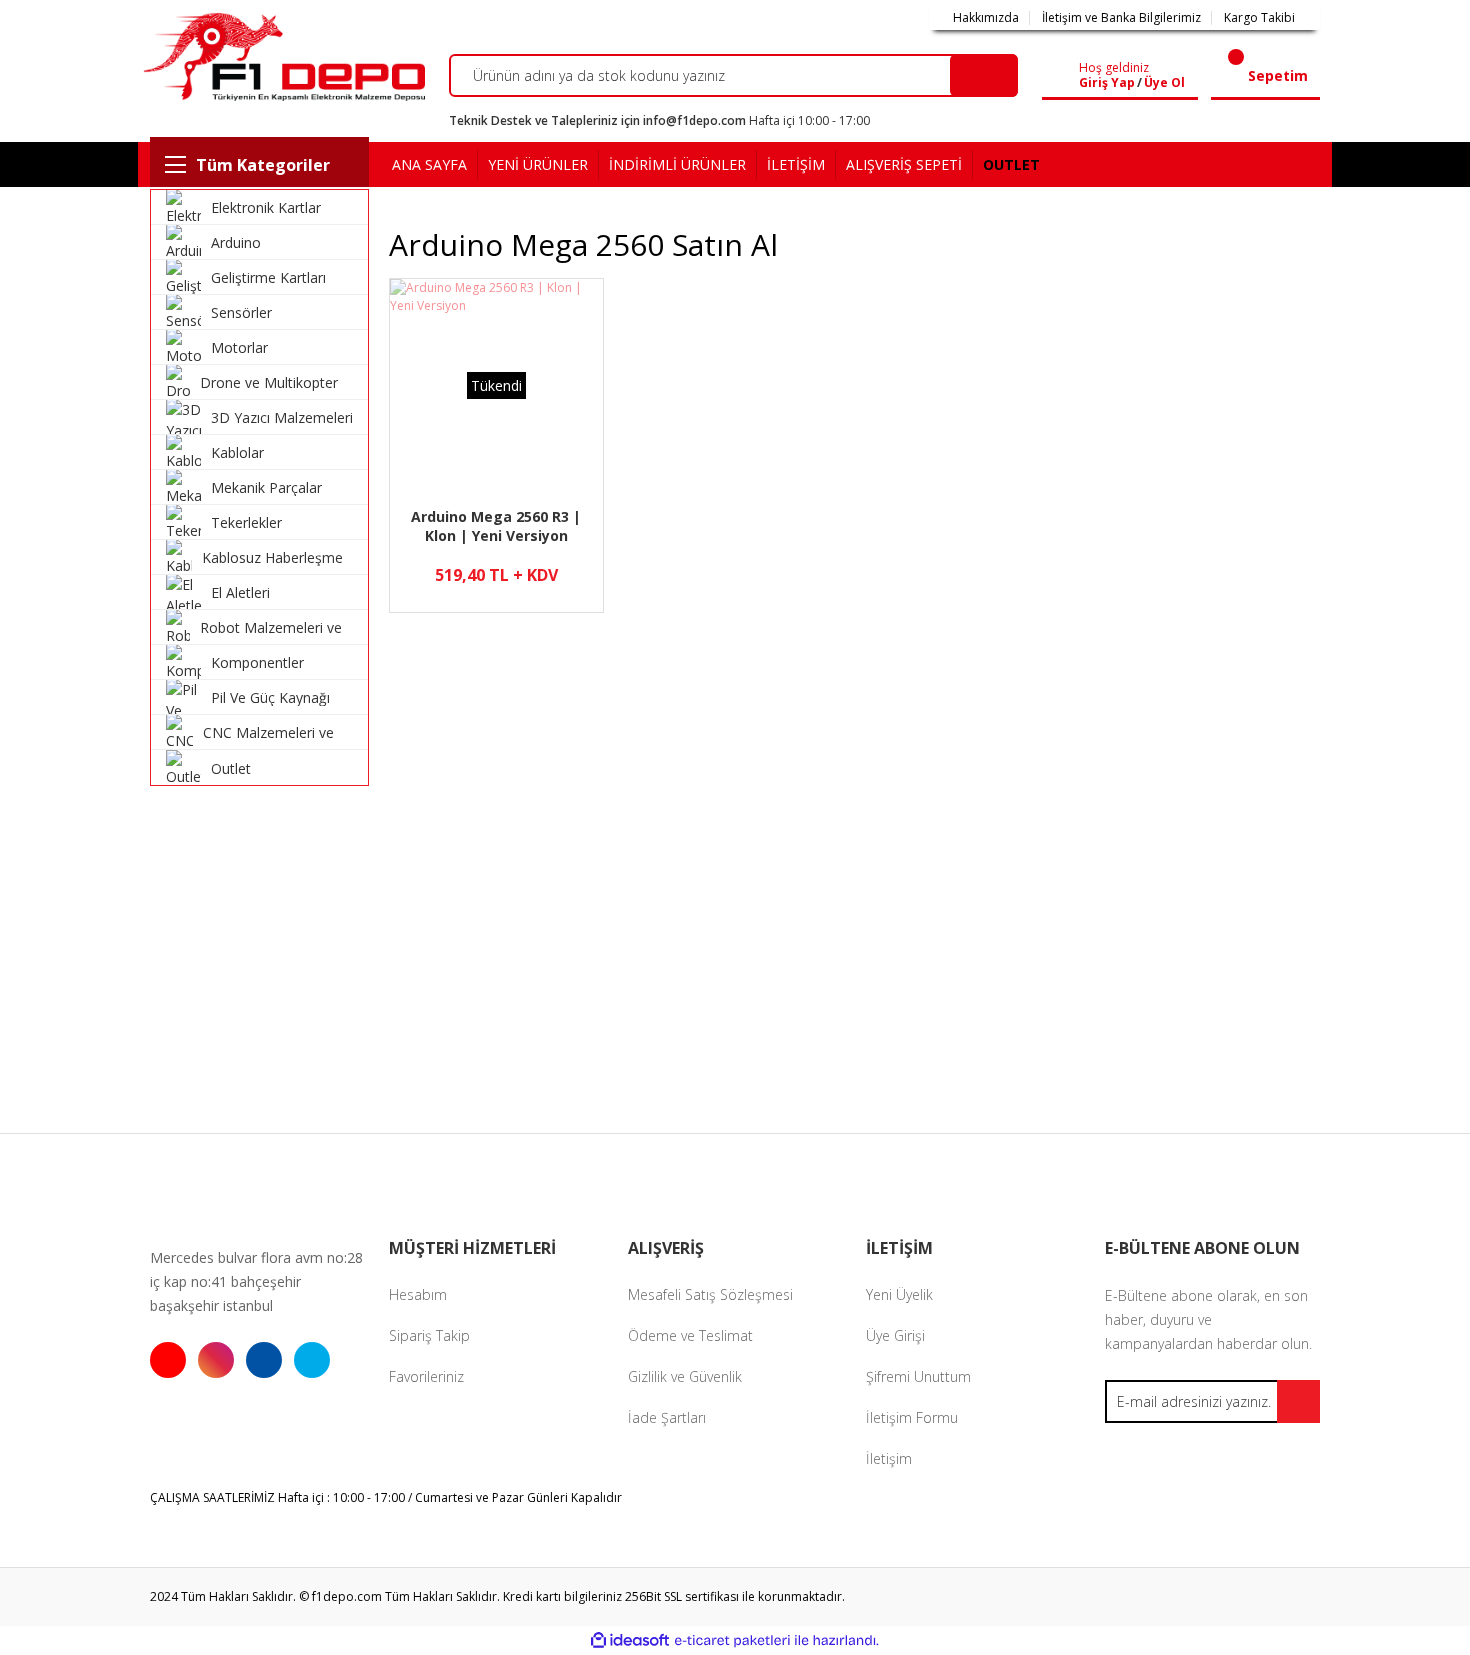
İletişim (889, 1458)
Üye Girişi (895, 1335)
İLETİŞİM (796, 164)
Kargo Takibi (1259, 18)
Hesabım (418, 1294)
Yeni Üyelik (899, 1294)
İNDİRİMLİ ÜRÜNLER (677, 164)
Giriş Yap (1107, 83)
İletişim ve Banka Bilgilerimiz (1121, 18)
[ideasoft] (630, 1640)
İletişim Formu (912, 1417)
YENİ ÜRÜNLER (538, 164)
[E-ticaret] (732, 1641)
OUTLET (1011, 164)
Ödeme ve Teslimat (690, 1335)
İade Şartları (667, 1417)
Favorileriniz (426, 1376)
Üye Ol (1164, 83)
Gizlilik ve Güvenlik (685, 1376)
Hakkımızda (986, 18)
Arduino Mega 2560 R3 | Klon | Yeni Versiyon (496, 526)
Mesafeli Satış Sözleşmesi (710, 1294)
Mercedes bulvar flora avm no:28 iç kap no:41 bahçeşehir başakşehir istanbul (256, 1281)
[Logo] (281, 56)
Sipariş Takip (429, 1335)
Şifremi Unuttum (918, 1376)
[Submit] (1298, 1401)
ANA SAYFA (429, 164)
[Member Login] (1064, 76)
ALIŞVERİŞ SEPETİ (904, 164)
